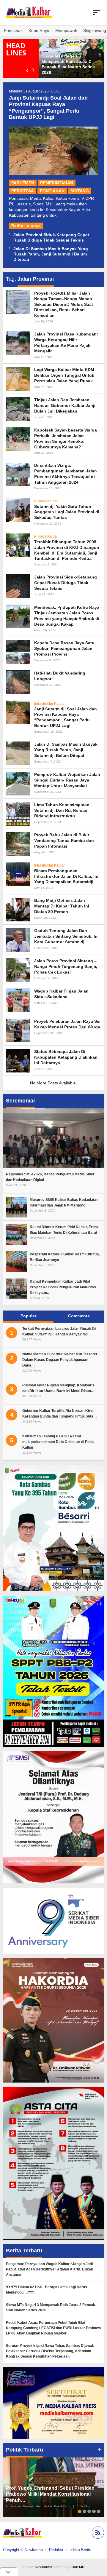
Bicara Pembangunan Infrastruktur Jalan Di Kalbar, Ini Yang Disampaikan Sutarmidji (66, 876)
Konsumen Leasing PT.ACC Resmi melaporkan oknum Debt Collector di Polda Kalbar (58, 1442)
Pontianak (52, 191)
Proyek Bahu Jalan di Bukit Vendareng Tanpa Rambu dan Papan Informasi (64, 840)
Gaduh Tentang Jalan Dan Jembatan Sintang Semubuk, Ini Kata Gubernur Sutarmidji (66, 936)
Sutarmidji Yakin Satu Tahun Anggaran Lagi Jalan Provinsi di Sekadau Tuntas (67, 512)
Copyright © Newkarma (23, 2550)
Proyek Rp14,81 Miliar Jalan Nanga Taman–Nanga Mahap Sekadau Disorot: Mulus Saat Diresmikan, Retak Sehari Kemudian (64, 304)
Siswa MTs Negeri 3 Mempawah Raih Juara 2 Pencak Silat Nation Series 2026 (51, 2307)
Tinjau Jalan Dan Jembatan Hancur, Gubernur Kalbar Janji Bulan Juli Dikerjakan (65, 405)
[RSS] (97, 2533)
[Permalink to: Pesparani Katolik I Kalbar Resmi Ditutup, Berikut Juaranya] (16, 1261)
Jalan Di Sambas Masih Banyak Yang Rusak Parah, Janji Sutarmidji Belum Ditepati (51, 254)
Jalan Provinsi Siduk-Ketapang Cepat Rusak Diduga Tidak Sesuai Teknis (66, 583)
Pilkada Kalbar (46, 501)
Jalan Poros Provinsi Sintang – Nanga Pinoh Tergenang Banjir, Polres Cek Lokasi (66, 966)
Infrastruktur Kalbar (49, 704)
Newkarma (44, 2567)
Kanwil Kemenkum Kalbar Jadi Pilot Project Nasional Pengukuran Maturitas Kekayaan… (63, 1287)
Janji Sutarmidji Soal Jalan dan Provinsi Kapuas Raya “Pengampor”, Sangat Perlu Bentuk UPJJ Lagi (48, 107)
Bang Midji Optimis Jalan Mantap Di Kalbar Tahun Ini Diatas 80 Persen (62, 906)
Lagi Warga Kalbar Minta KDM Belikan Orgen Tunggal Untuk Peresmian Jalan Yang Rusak (64, 375)
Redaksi (56, 2550)
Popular (28, 1316)
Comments (79, 1316)
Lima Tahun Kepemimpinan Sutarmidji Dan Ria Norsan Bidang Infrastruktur (62, 810)
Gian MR (78, 2567)
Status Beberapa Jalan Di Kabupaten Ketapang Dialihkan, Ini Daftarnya (66, 1057)
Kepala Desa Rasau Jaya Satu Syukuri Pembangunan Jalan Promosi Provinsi (64, 648)
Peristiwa (23, 191)
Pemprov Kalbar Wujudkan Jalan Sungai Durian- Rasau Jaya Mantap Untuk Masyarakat (67, 780)
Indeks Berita (80, 2550)
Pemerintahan (57, 183)
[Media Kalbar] (29, 12)
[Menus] (96, 12)
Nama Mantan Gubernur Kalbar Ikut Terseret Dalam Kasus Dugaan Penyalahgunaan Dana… (60, 1360)
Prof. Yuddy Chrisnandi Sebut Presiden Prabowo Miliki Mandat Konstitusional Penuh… (50, 2494)
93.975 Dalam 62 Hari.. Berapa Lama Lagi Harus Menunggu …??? (47, 2290)
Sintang (80, 191)
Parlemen (23, 183)
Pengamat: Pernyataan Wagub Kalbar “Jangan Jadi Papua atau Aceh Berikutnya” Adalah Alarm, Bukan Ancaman (49, 2269)
